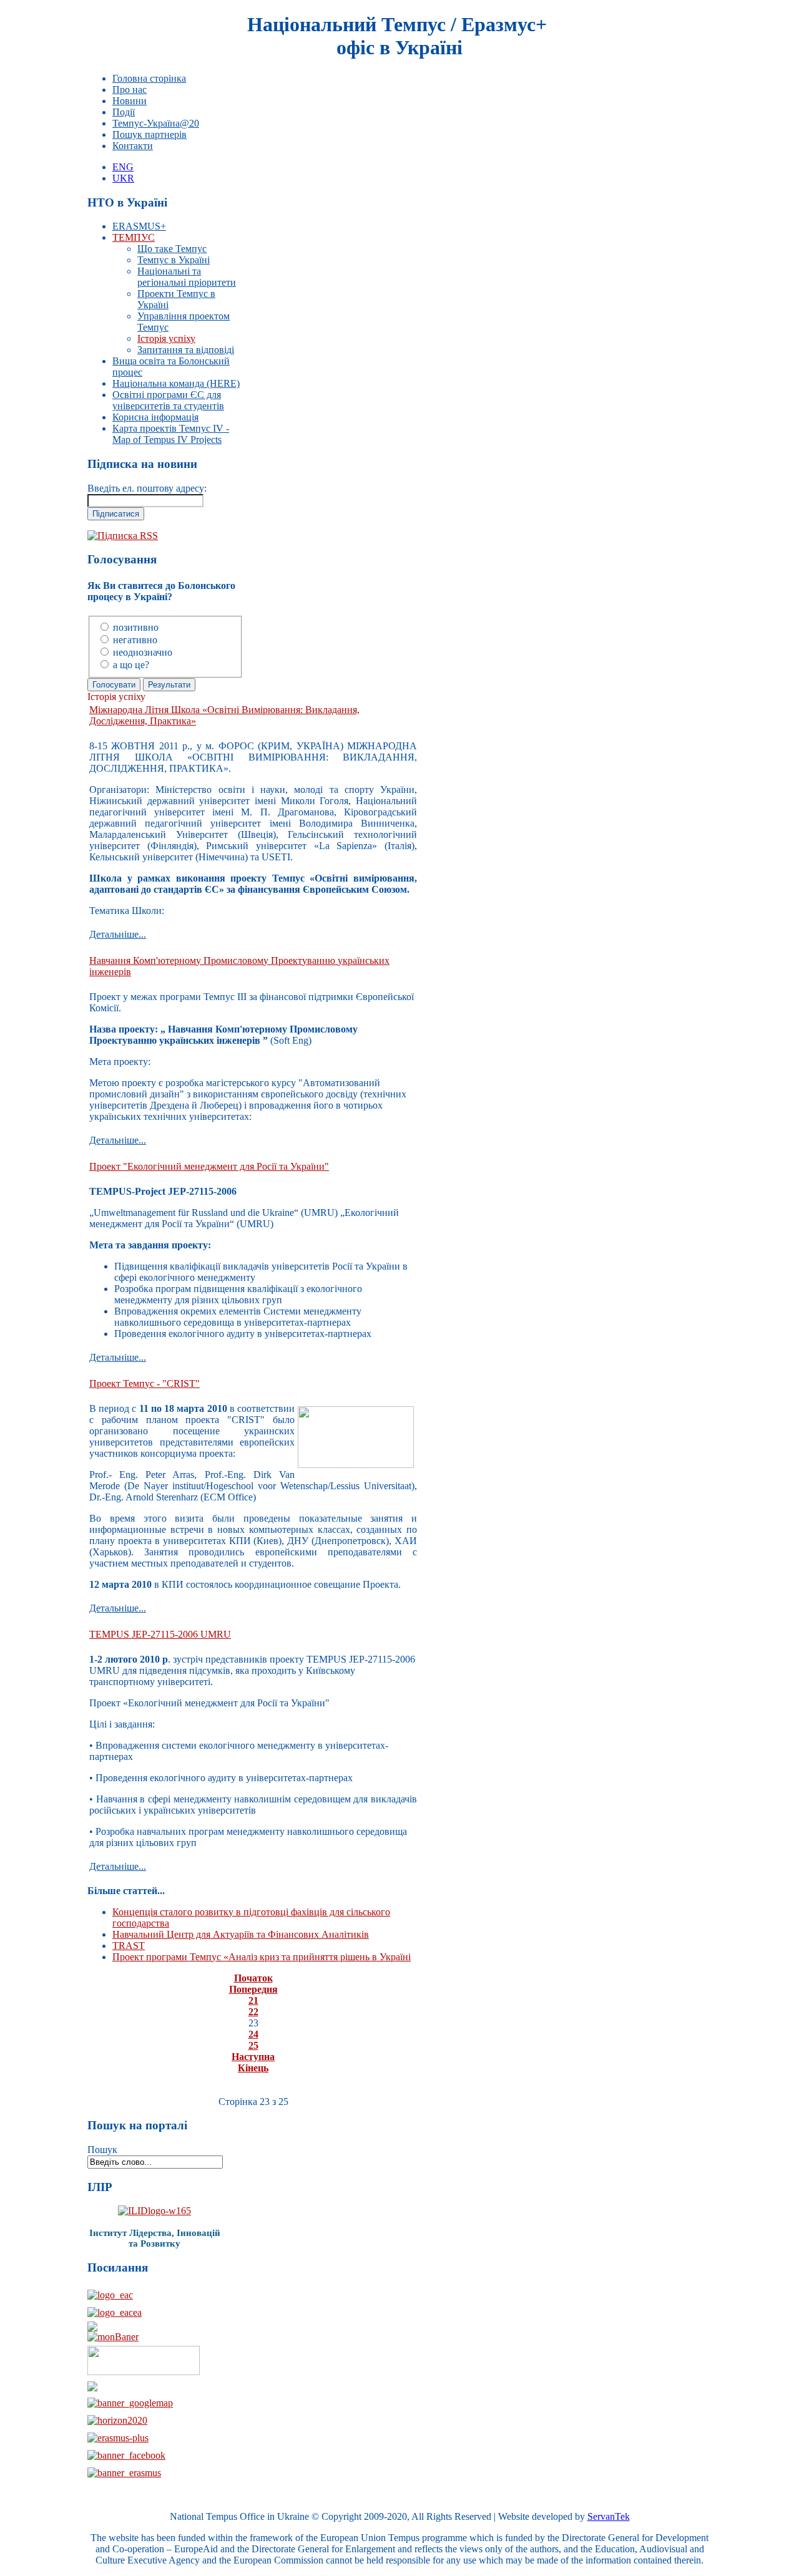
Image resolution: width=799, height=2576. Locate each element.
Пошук (102, 2150)
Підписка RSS (128, 536)
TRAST (129, 1946)
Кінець (253, 2068)
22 (253, 2012)
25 (253, 2045)
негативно (135, 640)
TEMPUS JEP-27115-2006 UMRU (160, 1634)
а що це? (131, 665)
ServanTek (609, 2516)
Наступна (253, 2057)
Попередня (253, 1989)
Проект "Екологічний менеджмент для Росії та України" (209, 1166)
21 (253, 2000)
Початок (253, 1978)
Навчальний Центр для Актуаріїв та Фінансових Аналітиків (241, 1934)
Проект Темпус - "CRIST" (145, 1383)
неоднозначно (143, 652)
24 (253, 2034)
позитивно (136, 627)
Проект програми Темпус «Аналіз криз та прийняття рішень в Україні (262, 1957)
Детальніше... (118, 934)
